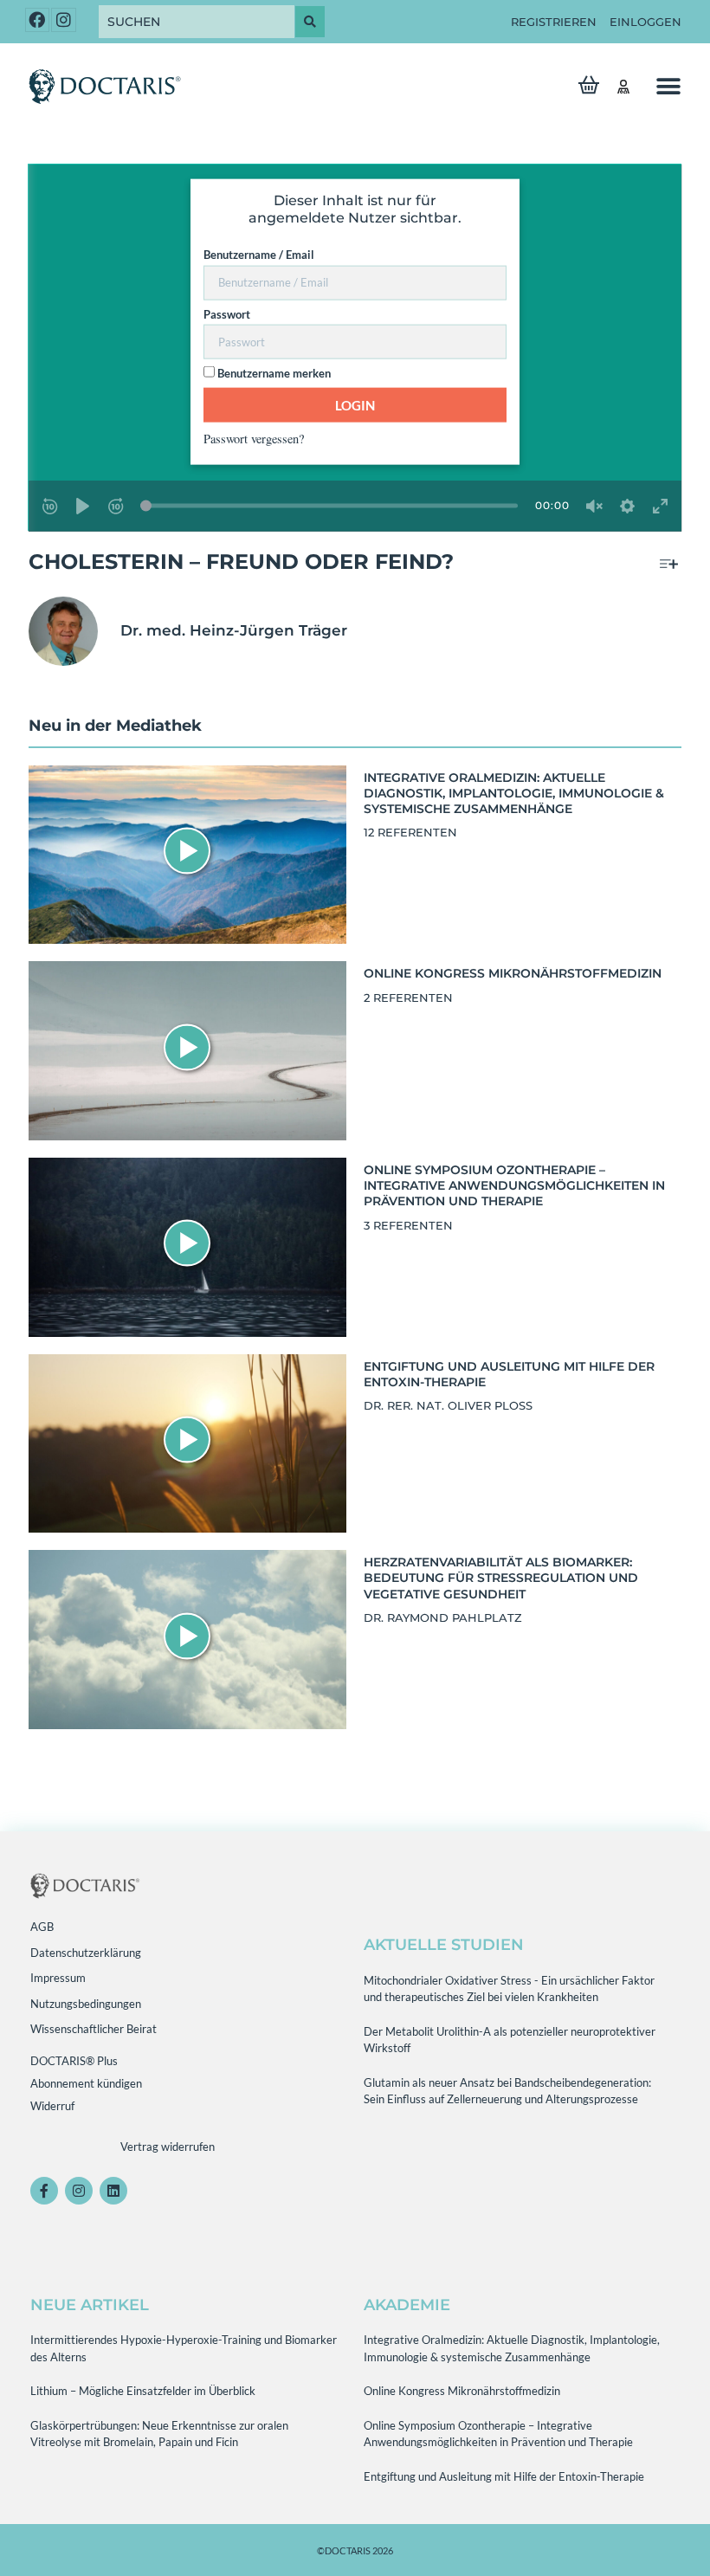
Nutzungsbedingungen (86, 2004)
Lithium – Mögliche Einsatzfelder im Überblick (143, 2391)
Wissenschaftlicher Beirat (94, 2029)
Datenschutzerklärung (86, 1953)
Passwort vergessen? (254, 439)
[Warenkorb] (589, 84)
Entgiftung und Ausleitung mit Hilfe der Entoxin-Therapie (504, 2476)
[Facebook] (38, 20)
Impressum (58, 1978)
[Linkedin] (113, 2191)
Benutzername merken (273, 373)
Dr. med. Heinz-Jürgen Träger (234, 630)
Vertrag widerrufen (168, 2147)
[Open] (623, 86)
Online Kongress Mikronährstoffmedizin (462, 2391)
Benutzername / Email (259, 255)
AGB (42, 1927)
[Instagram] (64, 20)
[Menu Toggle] (668, 87)
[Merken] (669, 564)
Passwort (227, 313)
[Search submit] (310, 22)
